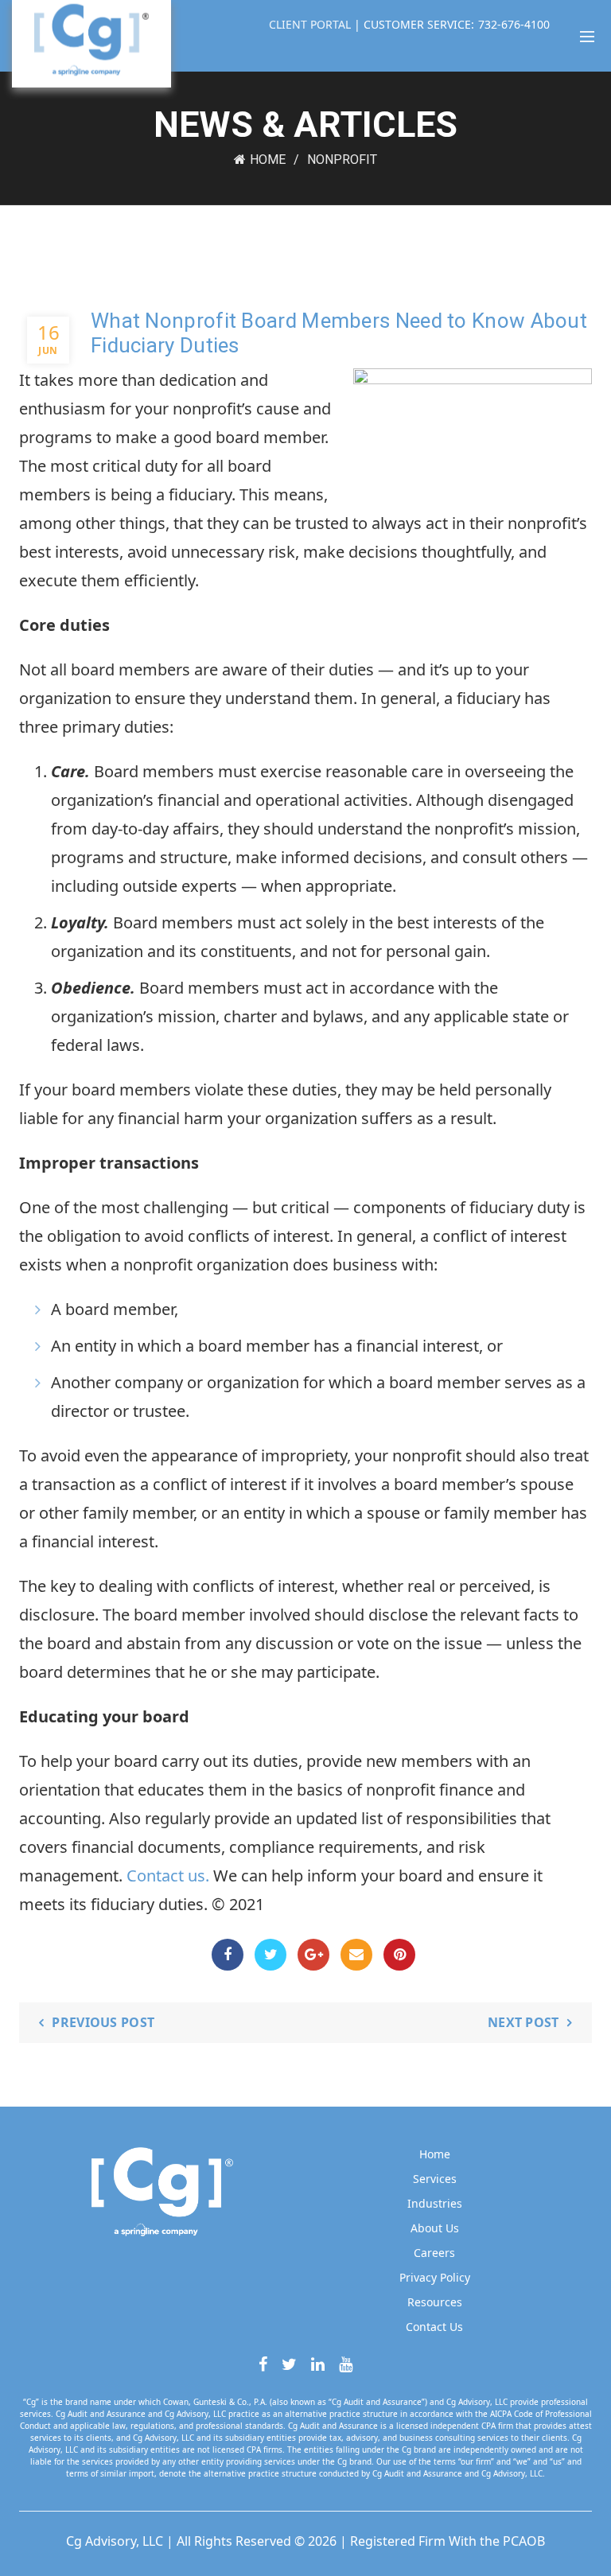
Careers (434, 2253)
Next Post (523, 2022)
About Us (435, 2228)
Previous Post (103, 2022)
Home (268, 160)
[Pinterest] (399, 1955)
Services (435, 2179)
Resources (435, 2302)
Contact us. (168, 1876)
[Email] (356, 1955)
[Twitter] (270, 1955)
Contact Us (434, 2327)
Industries (435, 2203)
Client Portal (311, 24)
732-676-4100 (514, 24)
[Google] (313, 1955)
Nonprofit (342, 160)
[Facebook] (228, 1955)
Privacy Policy (435, 2277)
